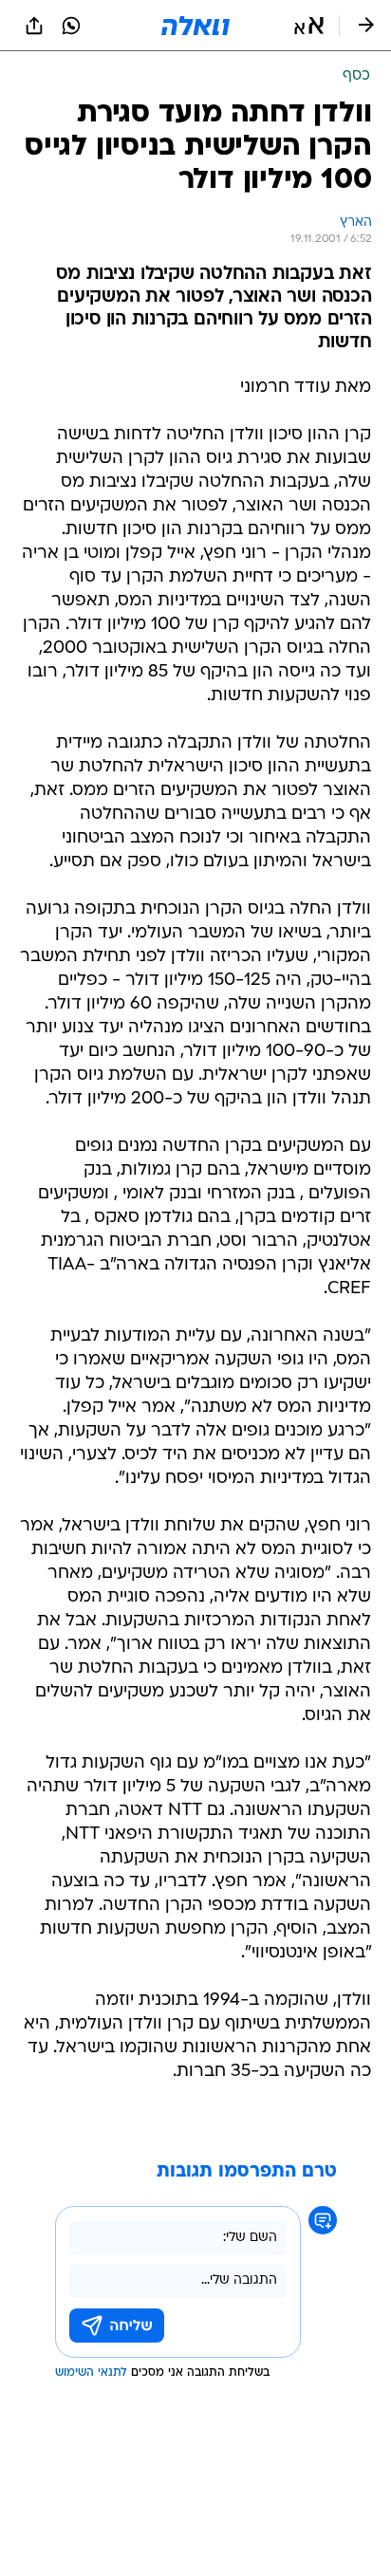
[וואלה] (195, 26)
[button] (309, 26)
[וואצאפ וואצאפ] (71, 26)
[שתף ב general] (34, 26)
